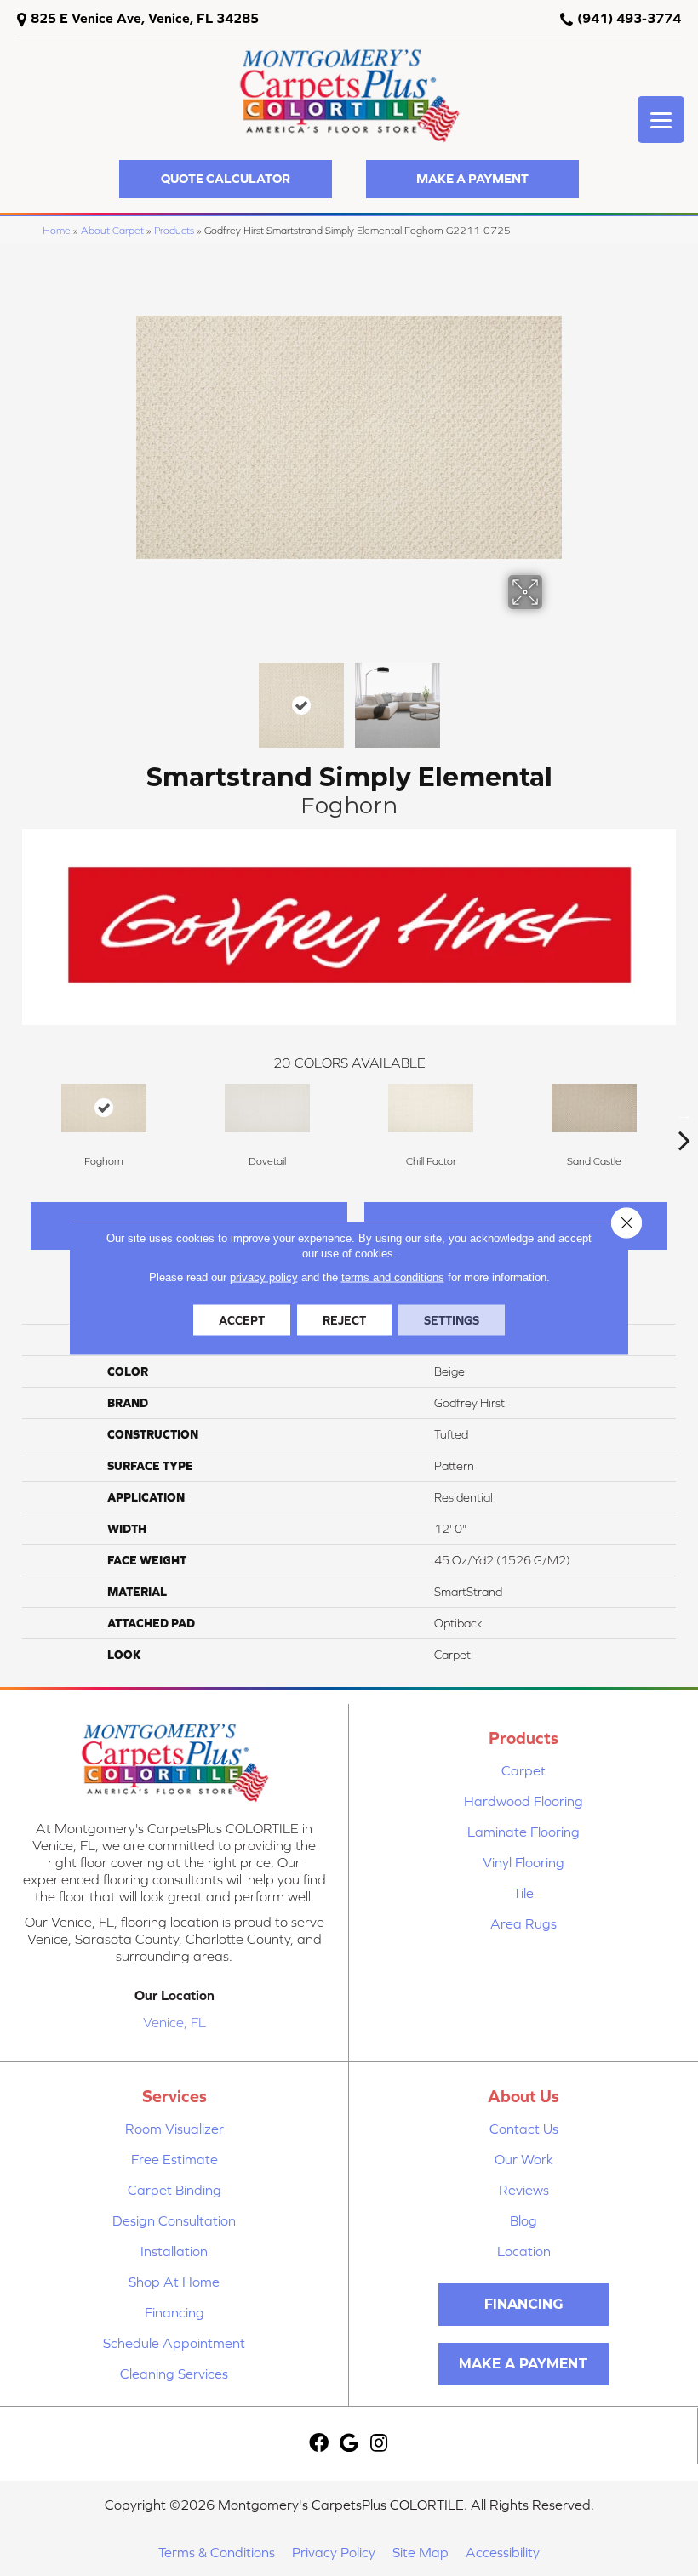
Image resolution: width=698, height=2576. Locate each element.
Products (174, 230)
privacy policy (264, 1277)
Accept (242, 1320)
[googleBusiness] (349, 2444)
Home (57, 230)
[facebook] (319, 2444)
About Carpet (112, 230)
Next (553, 697)
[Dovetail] (267, 1108)
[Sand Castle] (594, 1108)
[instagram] (379, 2444)
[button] (226, 179)
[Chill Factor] (431, 1108)
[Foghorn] (104, 1108)
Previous (145, 697)
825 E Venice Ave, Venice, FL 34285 (145, 18)
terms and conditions (393, 1277)
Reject (344, 1320)
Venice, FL (174, 2022)
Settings (452, 1320)
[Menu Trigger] (661, 120)
